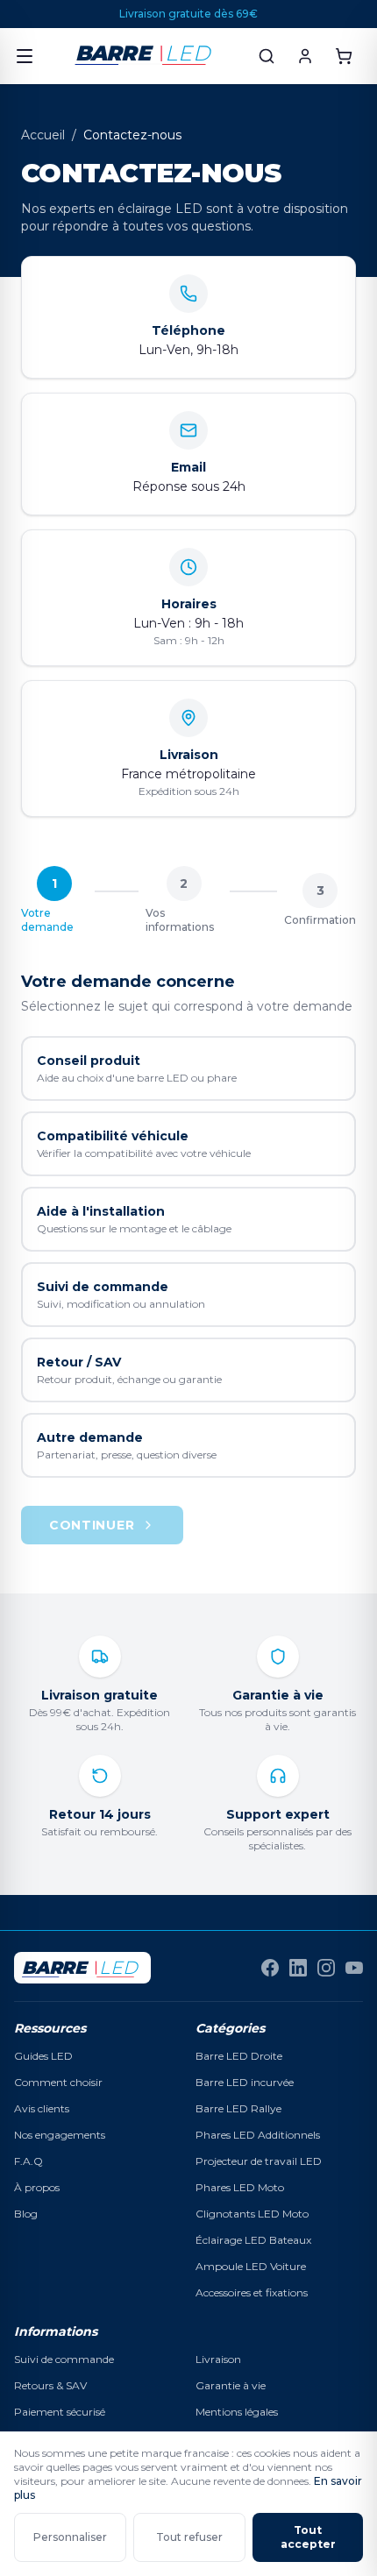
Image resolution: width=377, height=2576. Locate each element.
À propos (37, 2187)
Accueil (43, 135)
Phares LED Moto (240, 2187)
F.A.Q (28, 2161)
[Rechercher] (267, 56)
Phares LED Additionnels (258, 2135)
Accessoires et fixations (252, 2292)
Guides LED (43, 2056)
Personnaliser (70, 2537)
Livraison (218, 2359)
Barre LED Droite (239, 2056)
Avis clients (42, 2108)
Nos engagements (60, 2135)
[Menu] (25, 56)
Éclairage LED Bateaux (253, 2240)
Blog (26, 2214)
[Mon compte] (305, 56)
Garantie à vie (231, 2385)
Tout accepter (308, 2537)
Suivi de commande (64, 2359)
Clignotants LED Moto (252, 2214)
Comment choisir (58, 2082)
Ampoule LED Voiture (251, 2266)
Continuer (92, 1525)
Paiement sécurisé (60, 2412)
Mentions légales (237, 2412)
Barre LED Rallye (238, 2108)
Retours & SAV (50, 2385)
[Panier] (344, 56)
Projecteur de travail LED (259, 2161)
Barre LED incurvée (245, 2082)
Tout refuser (189, 2537)
